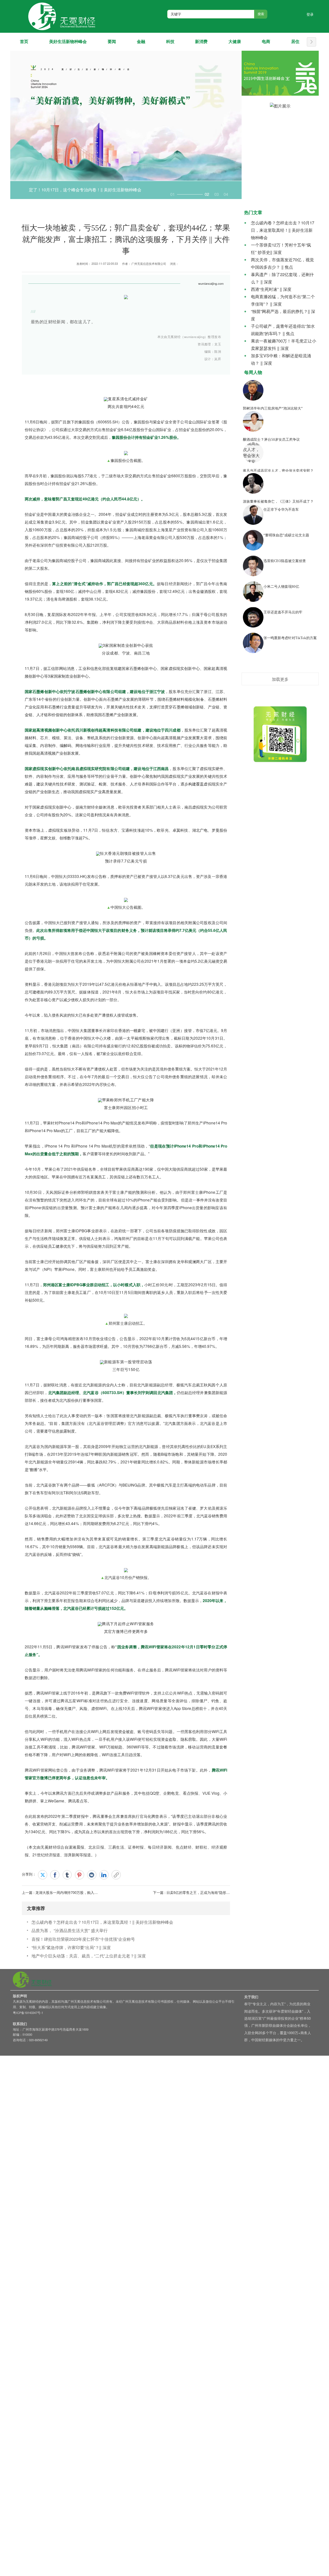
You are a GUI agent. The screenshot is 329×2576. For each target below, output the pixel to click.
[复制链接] (116, 1875)
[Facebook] (55, 1875)
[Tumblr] (67, 1875)
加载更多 (280, 679)
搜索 (261, 14)
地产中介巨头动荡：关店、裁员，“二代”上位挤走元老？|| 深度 (89, 1956)
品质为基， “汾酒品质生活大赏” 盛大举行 (70, 1930)
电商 (266, 42)
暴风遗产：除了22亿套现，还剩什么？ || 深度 (282, 278)
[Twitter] (43, 1875)
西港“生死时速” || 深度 (271, 289)
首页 (24, 42)
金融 (141, 42)
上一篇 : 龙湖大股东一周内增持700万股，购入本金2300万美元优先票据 (78, 1892)
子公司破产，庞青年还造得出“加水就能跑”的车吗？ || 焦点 (283, 330)
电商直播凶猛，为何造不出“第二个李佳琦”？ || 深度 (283, 300)
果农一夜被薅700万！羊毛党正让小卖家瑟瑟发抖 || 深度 (284, 344)
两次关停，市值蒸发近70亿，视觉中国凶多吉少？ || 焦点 (282, 263)
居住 (295, 42)
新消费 (201, 42)
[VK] (92, 1875)
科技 (170, 42)
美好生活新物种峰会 (68, 42)
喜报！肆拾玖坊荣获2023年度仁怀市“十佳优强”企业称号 (83, 1939)
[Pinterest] (80, 1875)
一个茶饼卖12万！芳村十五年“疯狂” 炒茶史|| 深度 (281, 248)
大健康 (235, 42)
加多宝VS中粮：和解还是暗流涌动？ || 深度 (281, 359)
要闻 (112, 42)
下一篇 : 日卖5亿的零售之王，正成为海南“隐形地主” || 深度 (199, 1892)
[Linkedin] (104, 1875)
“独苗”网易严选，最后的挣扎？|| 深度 (283, 315)
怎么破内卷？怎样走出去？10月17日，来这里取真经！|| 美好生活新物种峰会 (102, 1922)
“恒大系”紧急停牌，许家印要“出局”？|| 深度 (71, 1947)
